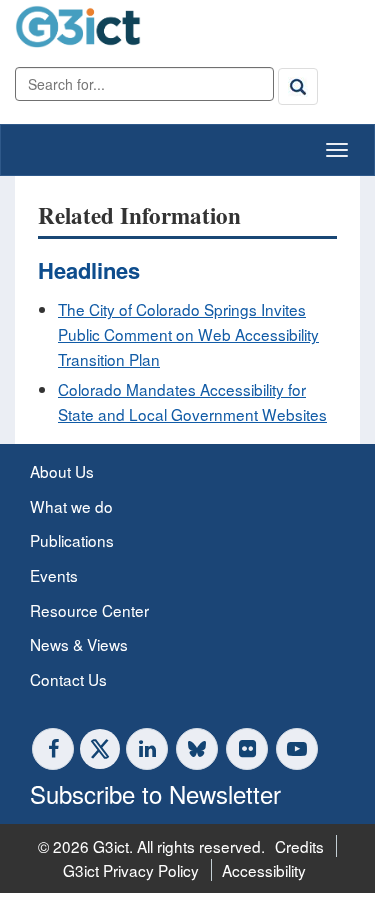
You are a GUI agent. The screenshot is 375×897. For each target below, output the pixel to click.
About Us (62, 471)
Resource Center (89, 610)
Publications (72, 540)
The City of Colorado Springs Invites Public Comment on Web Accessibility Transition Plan (188, 333)
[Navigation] (337, 150)
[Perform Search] (298, 86)
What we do (71, 506)
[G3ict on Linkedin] (147, 749)
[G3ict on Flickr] (247, 749)
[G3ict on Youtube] (297, 749)
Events (54, 575)
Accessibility (264, 870)
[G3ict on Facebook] (53, 749)
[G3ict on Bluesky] (199, 749)
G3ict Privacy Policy (131, 870)
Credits (299, 846)
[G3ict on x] (100, 749)
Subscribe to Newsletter (155, 793)
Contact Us (68, 679)
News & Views (79, 644)
